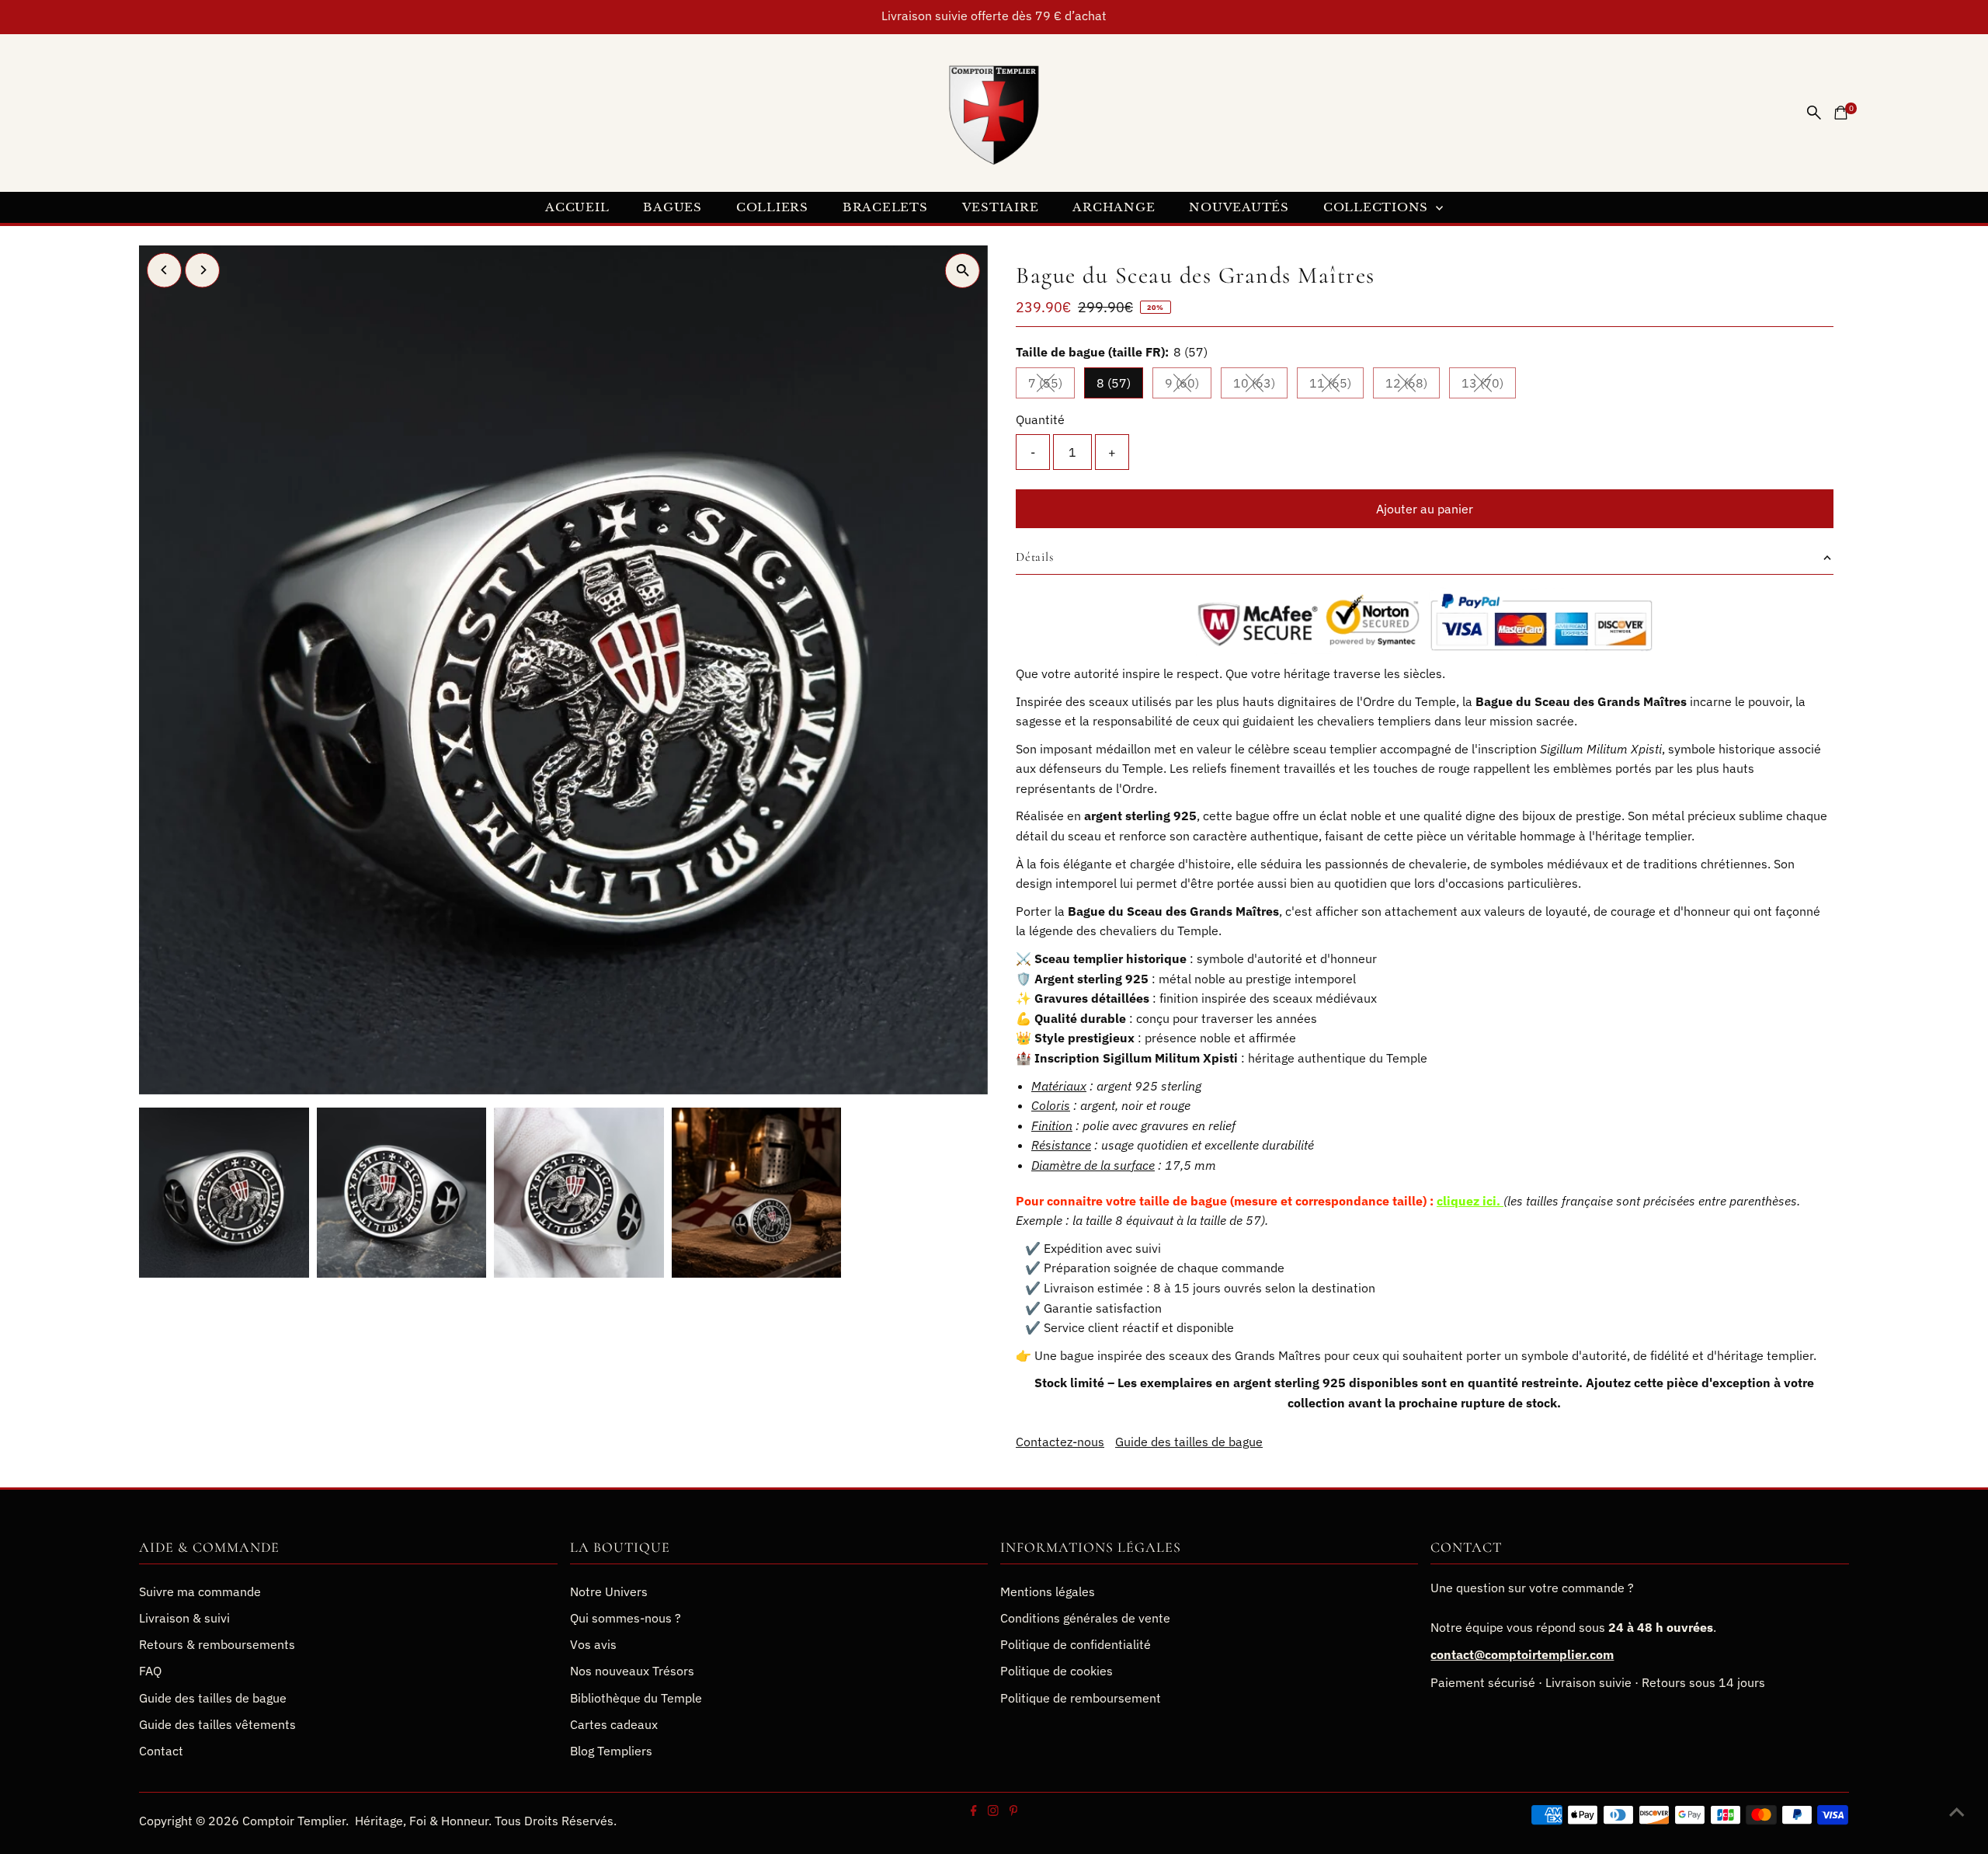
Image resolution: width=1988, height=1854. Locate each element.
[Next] (202, 270)
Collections (1378, 207)
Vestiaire (1001, 207)
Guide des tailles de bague (1189, 1442)
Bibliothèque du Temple (636, 1698)
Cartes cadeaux (614, 1724)
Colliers (772, 207)
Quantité (1040, 419)
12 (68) (1413, 386)
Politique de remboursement (1081, 1698)
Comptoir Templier (294, 1821)
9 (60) (1188, 386)
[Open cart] (1841, 113)
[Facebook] (974, 1811)
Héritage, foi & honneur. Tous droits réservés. (486, 1821)
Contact (161, 1751)
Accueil (577, 207)
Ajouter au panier (1425, 509)
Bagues (673, 207)
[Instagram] (992, 1811)
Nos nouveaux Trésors (632, 1671)
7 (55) (1051, 386)
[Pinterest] (1013, 1811)
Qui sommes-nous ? (626, 1618)
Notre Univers (609, 1591)
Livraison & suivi (184, 1618)
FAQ (150, 1671)
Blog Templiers (611, 1751)
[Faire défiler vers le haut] (1957, 1811)
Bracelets (885, 207)
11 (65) (1336, 386)
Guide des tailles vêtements (217, 1724)
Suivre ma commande (200, 1591)
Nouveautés (1239, 207)
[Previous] (164, 270)
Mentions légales (1048, 1591)
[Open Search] (1814, 113)
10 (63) (1260, 386)
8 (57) (1114, 383)
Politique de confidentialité (1076, 1644)
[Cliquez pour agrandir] (963, 271)
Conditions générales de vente (1085, 1618)
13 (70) (1489, 386)
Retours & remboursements (217, 1644)
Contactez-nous (1060, 1442)
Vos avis (593, 1644)
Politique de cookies (1057, 1671)
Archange (1114, 207)
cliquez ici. (1468, 1200)
